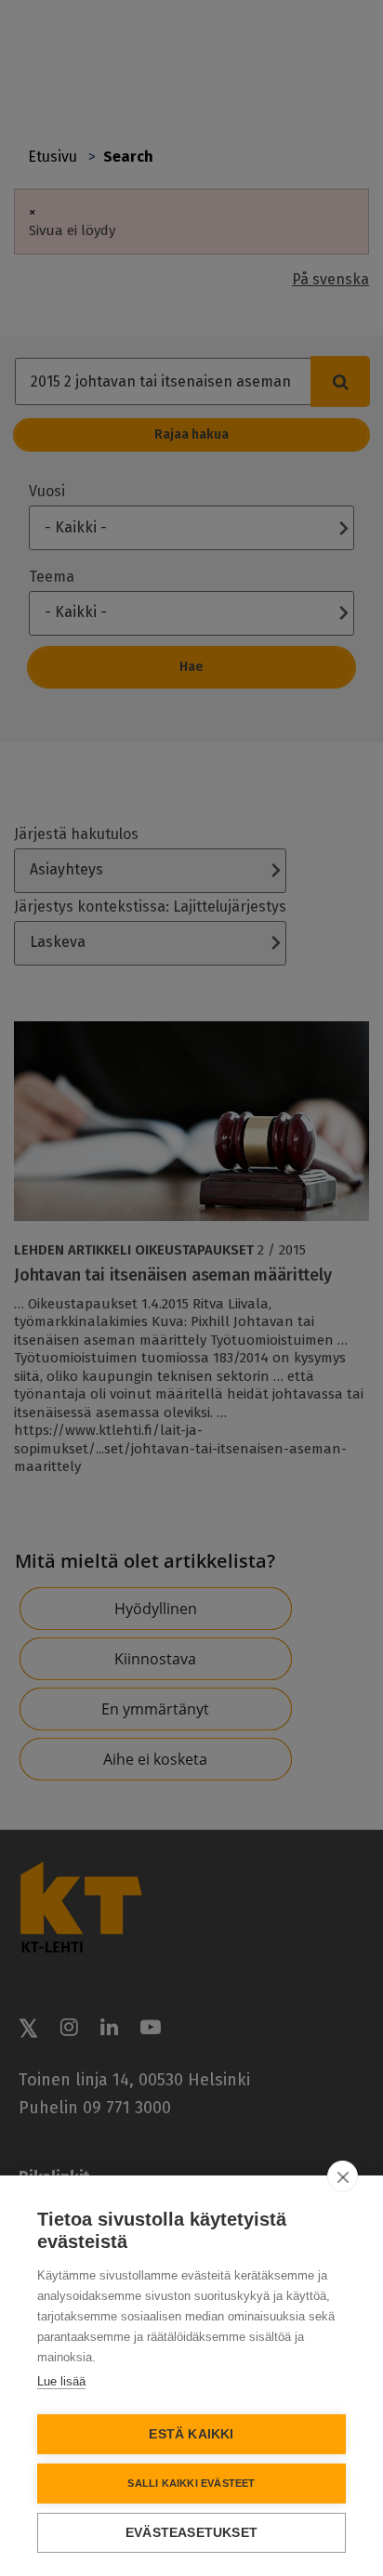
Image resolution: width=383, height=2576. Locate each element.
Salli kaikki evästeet (191, 2483)
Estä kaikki (191, 2434)
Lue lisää (61, 2381)
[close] (343, 2176)
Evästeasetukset (191, 2533)
